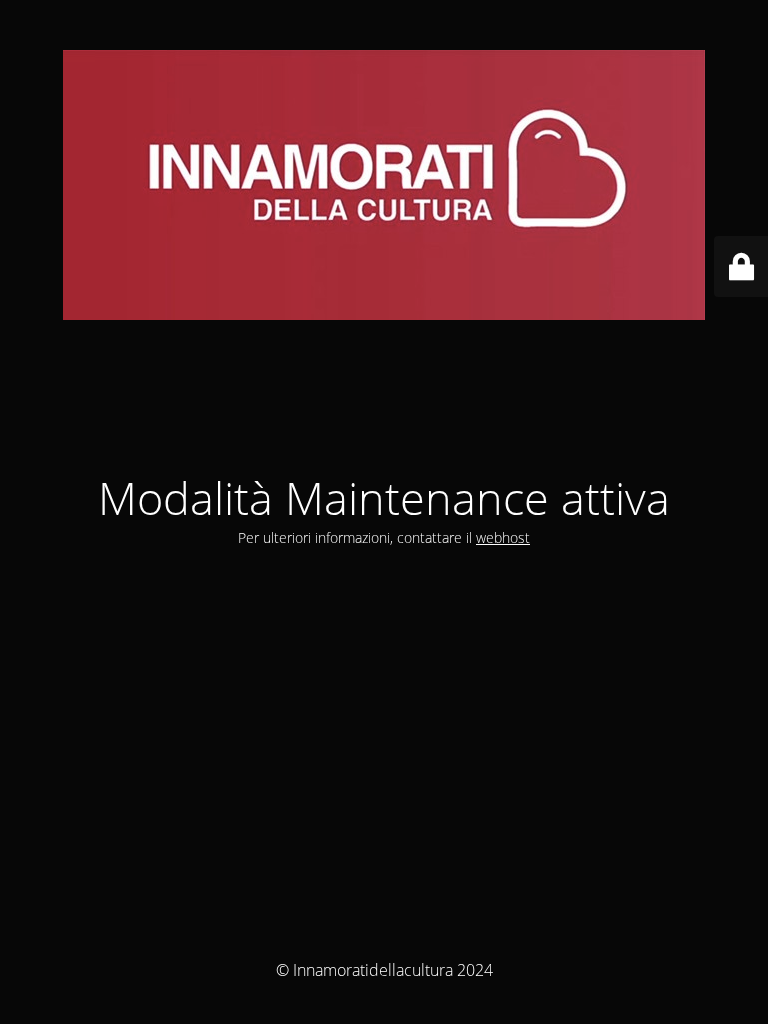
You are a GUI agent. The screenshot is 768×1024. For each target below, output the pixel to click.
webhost (503, 537)
